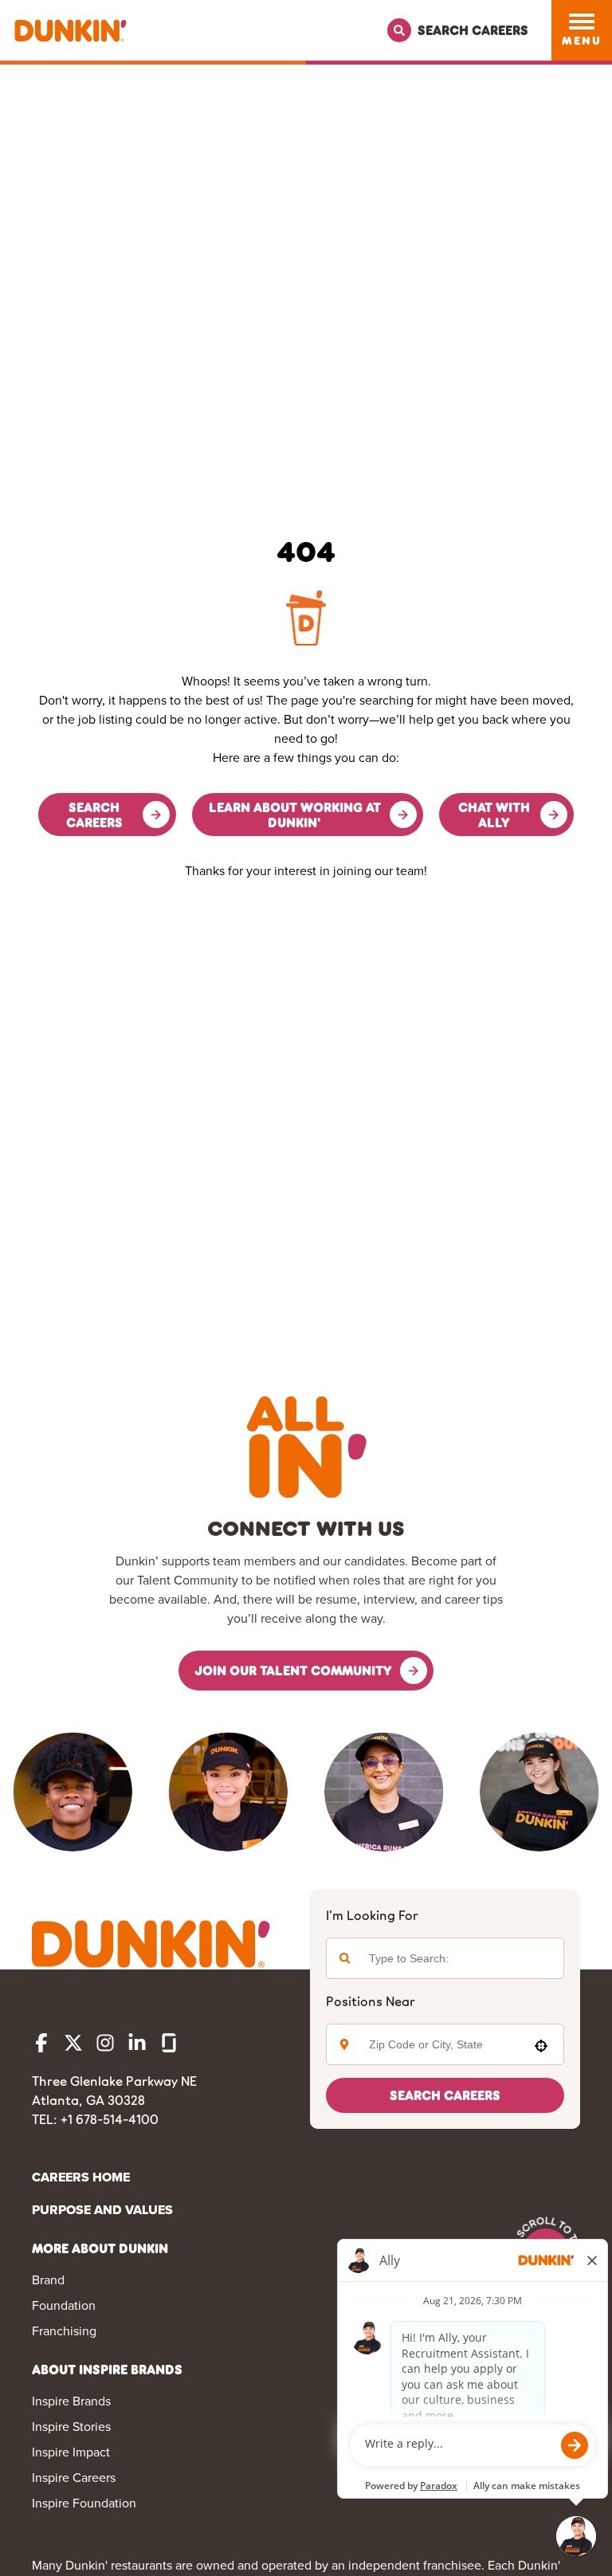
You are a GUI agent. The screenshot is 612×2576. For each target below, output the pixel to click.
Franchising (64, 2331)
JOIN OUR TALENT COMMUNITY (293, 1670)
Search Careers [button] (94, 815)
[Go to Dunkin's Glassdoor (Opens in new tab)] (169, 2043)
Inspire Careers (74, 2478)
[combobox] (441, 2044)
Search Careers (445, 2095)
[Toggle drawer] (582, 22)
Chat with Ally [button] (494, 815)
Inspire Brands (71, 2401)
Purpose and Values (102, 2210)
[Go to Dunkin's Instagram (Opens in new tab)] (105, 2043)
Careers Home (81, 2177)
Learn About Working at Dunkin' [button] (295, 815)
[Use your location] (541, 2046)
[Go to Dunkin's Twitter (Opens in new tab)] (73, 2043)
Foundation (64, 2305)
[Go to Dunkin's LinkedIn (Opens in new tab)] (137, 2043)
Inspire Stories (71, 2427)
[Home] (71, 31)
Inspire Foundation (84, 2503)
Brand (48, 2280)
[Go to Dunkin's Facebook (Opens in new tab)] (41, 2043)
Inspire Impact (71, 2452)
